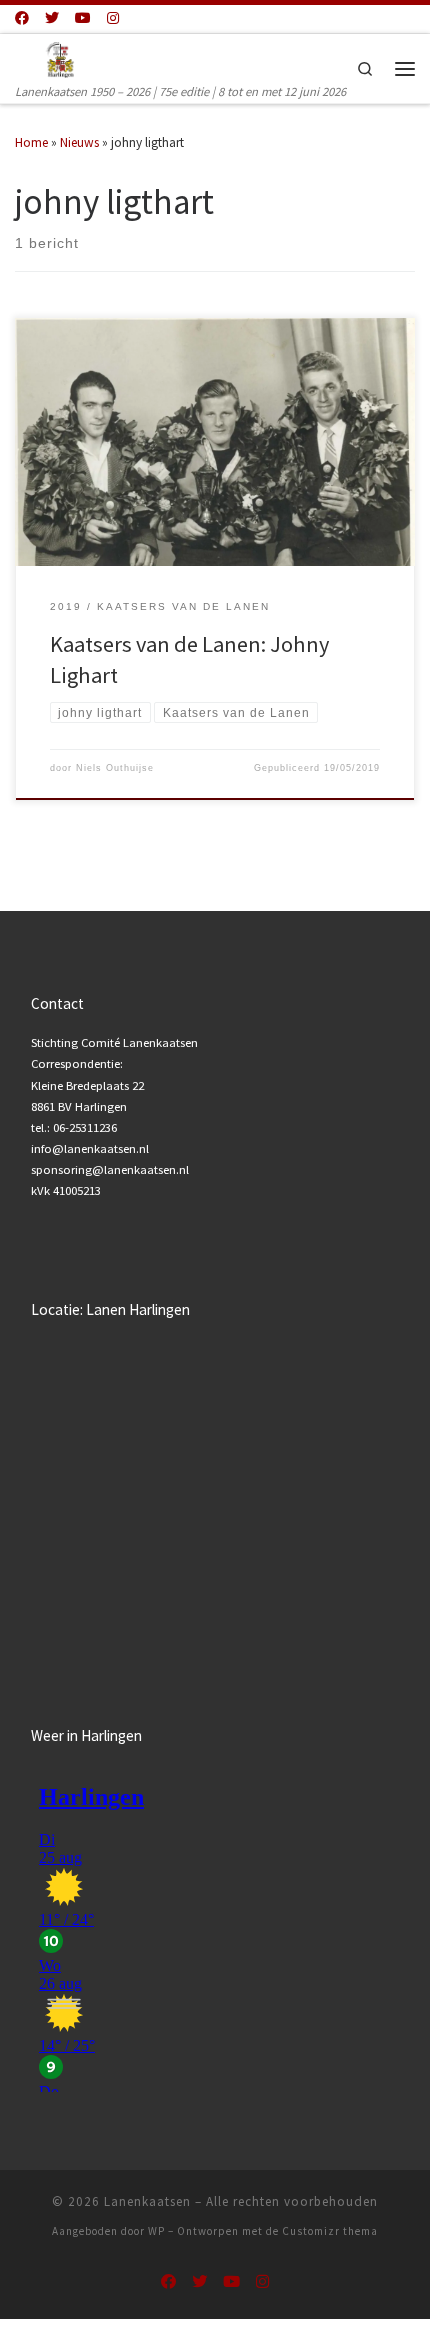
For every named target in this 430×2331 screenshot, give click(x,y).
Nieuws (79, 142)
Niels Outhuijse (115, 768)
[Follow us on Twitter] (52, 19)
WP (156, 2231)
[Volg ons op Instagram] (113, 19)
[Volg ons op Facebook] (22, 19)
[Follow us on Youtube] (83, 19)
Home (31, 142)
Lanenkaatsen (147, 2201)
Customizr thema (330, 2231)
